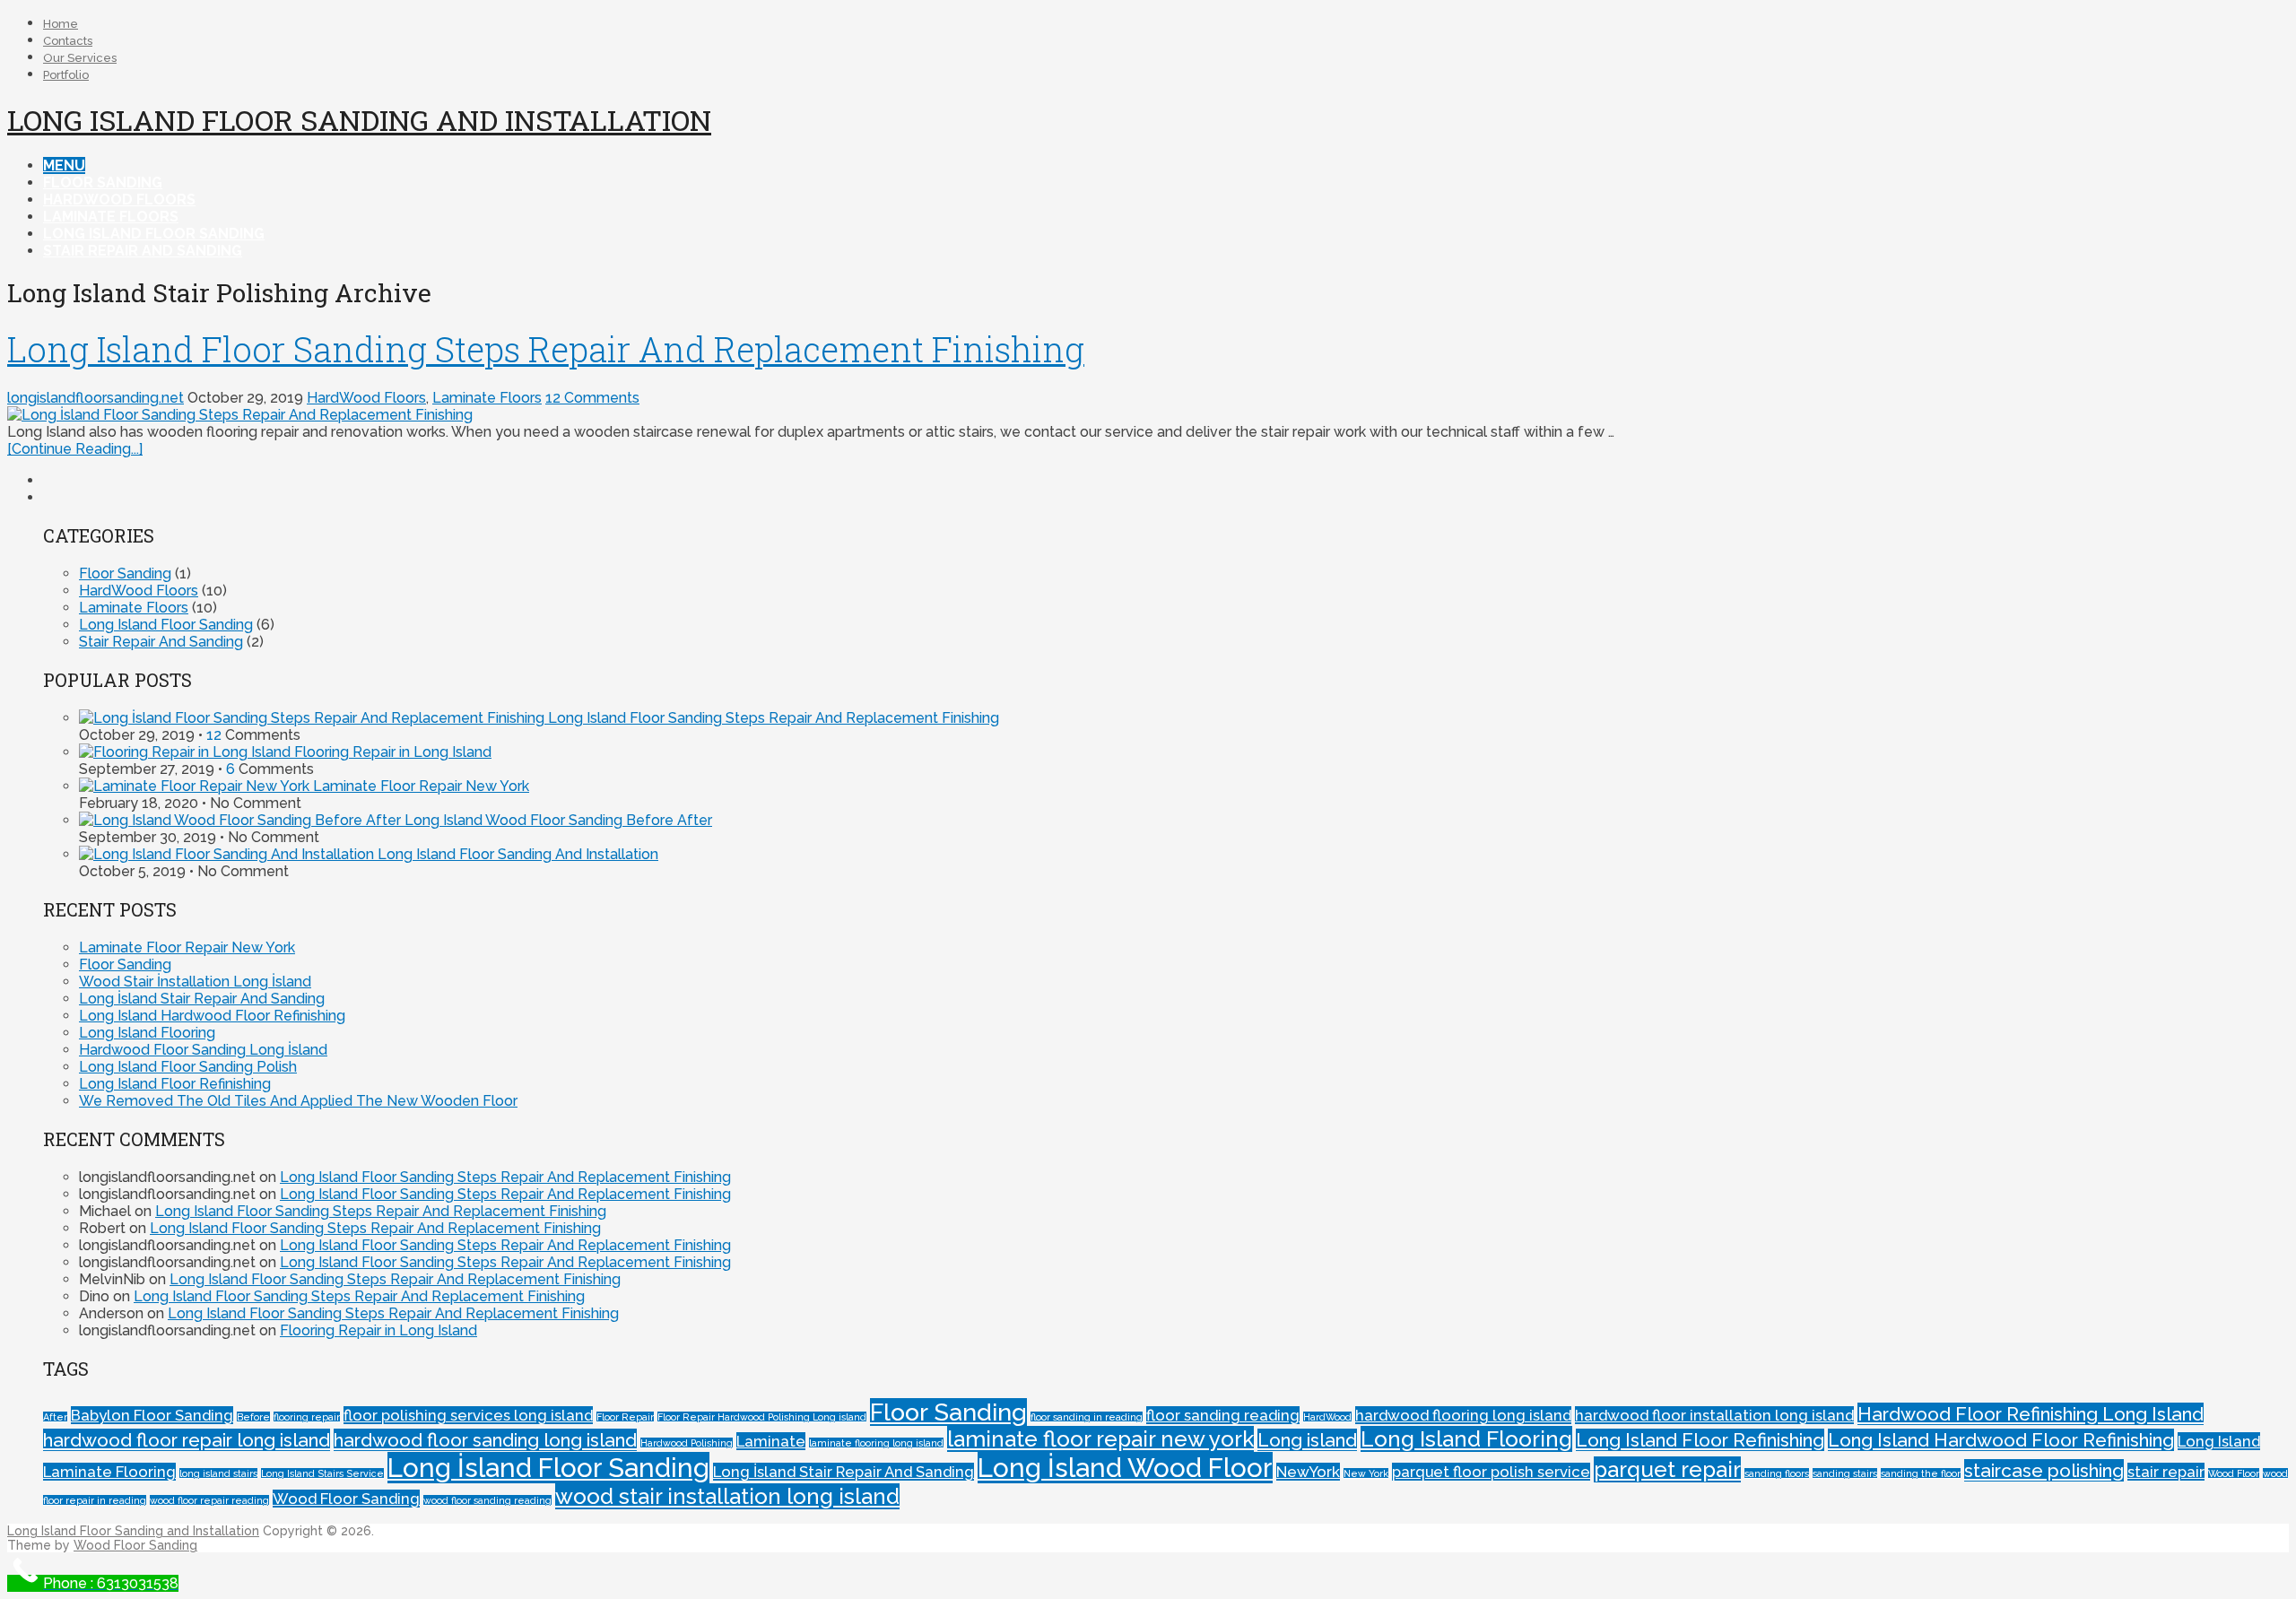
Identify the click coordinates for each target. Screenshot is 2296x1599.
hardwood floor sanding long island (485, 1440)
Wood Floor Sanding (346, 1499)
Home (61, 24)
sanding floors (1777, 1473)
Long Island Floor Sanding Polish (188, 1067)
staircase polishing (2044, 1470)
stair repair (2166, 1472)
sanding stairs (1845, 1473)
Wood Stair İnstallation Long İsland (195, 982)
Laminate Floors (111, 217)
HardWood (1327, 1417)
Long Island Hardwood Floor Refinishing (212, 1016)
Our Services (80, 58)
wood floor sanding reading (487, 1500)
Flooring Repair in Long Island (391, 752)
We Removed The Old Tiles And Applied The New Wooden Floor (298, 1101)
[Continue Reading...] (75, 449)
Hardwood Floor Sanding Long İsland (203, 1050)
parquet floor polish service (1491, 1472)
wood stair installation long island (727, 1496)
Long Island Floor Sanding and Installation (359, 120)
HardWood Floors (119, 200)
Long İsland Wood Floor (1125, 1468)
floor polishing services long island (468, 1415)
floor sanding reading (1223, 1415)
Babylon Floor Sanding (152, 1415)
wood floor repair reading (209, 1500)
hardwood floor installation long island (1714, 1415)
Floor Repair (625, 1417)
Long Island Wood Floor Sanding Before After (557, 820)
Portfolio (66, 75)
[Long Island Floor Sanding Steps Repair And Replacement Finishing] (1148, 415)
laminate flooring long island (876, 1443)
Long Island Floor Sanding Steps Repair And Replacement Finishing (546, 349)
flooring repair (307, 1417)
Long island (1307, 1440)
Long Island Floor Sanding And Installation (516, 854)
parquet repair (1667, 1469)
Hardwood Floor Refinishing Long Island (2031, 1414)
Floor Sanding (103, 182)
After (55, 1417)
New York (1366, 1473)
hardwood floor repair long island (187, 1440)
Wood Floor (2234, 1473)
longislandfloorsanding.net (96, 398)
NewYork (1308, 1472)
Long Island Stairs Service (322, 1473)
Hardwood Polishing (687, 1443)
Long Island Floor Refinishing (175, 1084)
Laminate (771, 1441)
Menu (64, 165)
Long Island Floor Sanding (154, 234)
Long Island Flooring (147, 1033)
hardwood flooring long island (1463, 1415)
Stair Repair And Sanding (143, 251)
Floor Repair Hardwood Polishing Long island (762, 1417)
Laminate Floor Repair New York (419, 786)
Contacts (68, 41)
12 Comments (592, 398)
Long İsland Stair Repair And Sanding (202, 999)
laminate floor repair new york (1100, 1439)
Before (253, 1417)
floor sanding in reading (1087, 1417)
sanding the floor (1921, 1473)
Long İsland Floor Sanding (548, 1468)
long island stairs (218, 1473)
